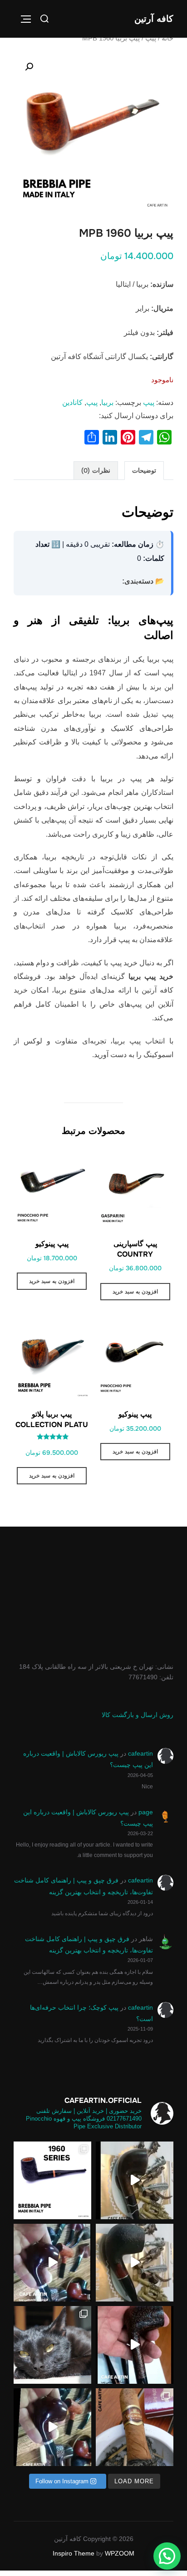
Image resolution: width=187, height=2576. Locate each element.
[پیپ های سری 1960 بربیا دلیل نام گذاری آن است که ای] (52, 2180)
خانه (167, 38)
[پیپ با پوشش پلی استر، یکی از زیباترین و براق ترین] (52, 2263)
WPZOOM (120, 2553)
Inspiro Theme (74, 2553)
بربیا (107, 402)
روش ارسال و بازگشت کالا (138, 1715)
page (146, 1812)
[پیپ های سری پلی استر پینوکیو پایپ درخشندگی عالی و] (52, 2427)
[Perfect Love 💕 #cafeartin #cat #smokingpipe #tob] (52, 2345)
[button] (29, 67)
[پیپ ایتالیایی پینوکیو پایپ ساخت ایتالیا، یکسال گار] (135, 2263)
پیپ (151, 38)
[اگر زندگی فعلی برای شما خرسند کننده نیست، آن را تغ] (135, 2180)
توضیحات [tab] (144, 470)
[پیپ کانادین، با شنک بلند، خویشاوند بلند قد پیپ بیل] (135, 2345)
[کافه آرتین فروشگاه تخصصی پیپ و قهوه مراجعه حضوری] (135, 2427)
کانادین (72, 402)
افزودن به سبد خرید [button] (135, 1292)
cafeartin (140, 1753)
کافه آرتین (154, 19)
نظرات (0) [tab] (96, 470)
